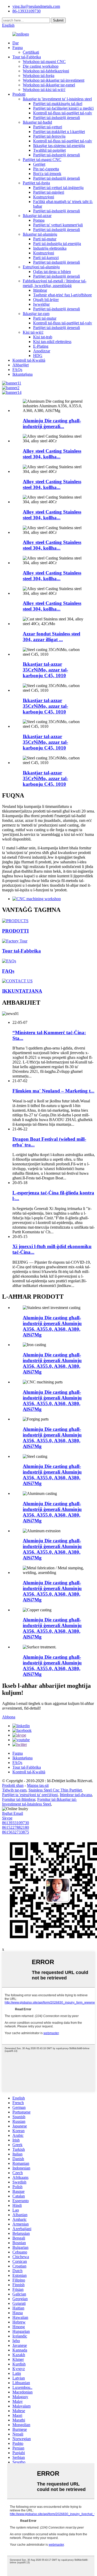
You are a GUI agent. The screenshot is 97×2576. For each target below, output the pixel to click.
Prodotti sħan (13, 1785)
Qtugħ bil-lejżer (46, 300)
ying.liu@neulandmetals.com (36, 6)
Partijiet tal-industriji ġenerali (57, 118)
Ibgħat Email (13, 1813)
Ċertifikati (31, 52)
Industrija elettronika (50, 248)
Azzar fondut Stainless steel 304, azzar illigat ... (51, 637)
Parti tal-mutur (45, 239)
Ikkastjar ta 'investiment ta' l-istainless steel (57, 99)
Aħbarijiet (21, 365)
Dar (16, 43)
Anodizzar (42, 351)
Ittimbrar (40, 290)
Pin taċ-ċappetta (46, 169)
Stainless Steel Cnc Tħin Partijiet (55, 1790)
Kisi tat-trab (43, 337)
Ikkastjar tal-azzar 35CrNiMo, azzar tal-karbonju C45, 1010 (45, 670)
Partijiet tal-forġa (36, 183)
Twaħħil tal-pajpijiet (49, 150)
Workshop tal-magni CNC (44, 62)
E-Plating (41, 346)
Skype (7, 1818)
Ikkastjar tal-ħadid (37, 122)
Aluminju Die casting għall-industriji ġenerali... (52, 423)
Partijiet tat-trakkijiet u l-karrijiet (59, 132)
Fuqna (18, 48)
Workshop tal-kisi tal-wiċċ (44, 90)
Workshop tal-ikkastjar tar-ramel (49, 85)
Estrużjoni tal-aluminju (41, 267)
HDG (38, 356)
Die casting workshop (41, 66)
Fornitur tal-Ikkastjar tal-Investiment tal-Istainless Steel (39, 1802)
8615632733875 (16, 1832)
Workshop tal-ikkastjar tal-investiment (54, 80)
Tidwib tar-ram (14, 1790)
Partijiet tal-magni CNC (42, 160)
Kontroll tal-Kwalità (29, 360)
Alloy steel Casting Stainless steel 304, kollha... (52, 454)
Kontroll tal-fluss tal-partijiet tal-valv (63, 113)
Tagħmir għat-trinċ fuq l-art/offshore (62, 295)
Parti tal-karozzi (46, 258)
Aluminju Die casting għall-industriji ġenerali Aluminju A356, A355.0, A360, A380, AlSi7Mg (52, 1326)
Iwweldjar (41, 304)
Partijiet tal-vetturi (48, 127)
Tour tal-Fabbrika (27, 57)
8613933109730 (16, 1823)
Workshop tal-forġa (39, 76)
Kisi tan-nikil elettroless (52, 342)
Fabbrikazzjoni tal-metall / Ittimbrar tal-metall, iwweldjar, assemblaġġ (55, 283)
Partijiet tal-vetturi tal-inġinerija (58, 188)
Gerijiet (39, 164)
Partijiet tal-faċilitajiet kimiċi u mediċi (63, 108)
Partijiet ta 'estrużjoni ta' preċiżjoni (30, 1795)
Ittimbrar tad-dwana (76, 1795)
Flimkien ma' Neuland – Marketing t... (53, 1091)
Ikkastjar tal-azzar (37, 216)
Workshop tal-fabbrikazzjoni (46, 71)
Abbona (9, 1717)
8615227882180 (16, 1827)
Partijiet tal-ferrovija (49, 136)
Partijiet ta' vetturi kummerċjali (58, 225)
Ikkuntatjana (23, 374)
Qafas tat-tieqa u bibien (52, 272)
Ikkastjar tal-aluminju (40, 234)
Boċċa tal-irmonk (47, 174)
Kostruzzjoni (44, 197)
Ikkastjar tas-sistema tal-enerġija (59, 146)
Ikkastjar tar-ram (36, 314)
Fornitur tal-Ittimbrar (19, 1799)
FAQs (17, 370)
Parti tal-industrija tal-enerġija (57, 244)
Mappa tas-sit (38, 1785)
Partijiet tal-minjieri (49, 192)
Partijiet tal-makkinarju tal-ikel (58, 104)
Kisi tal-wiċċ (33, 332)
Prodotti (19, 94)
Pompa (39, 220)
